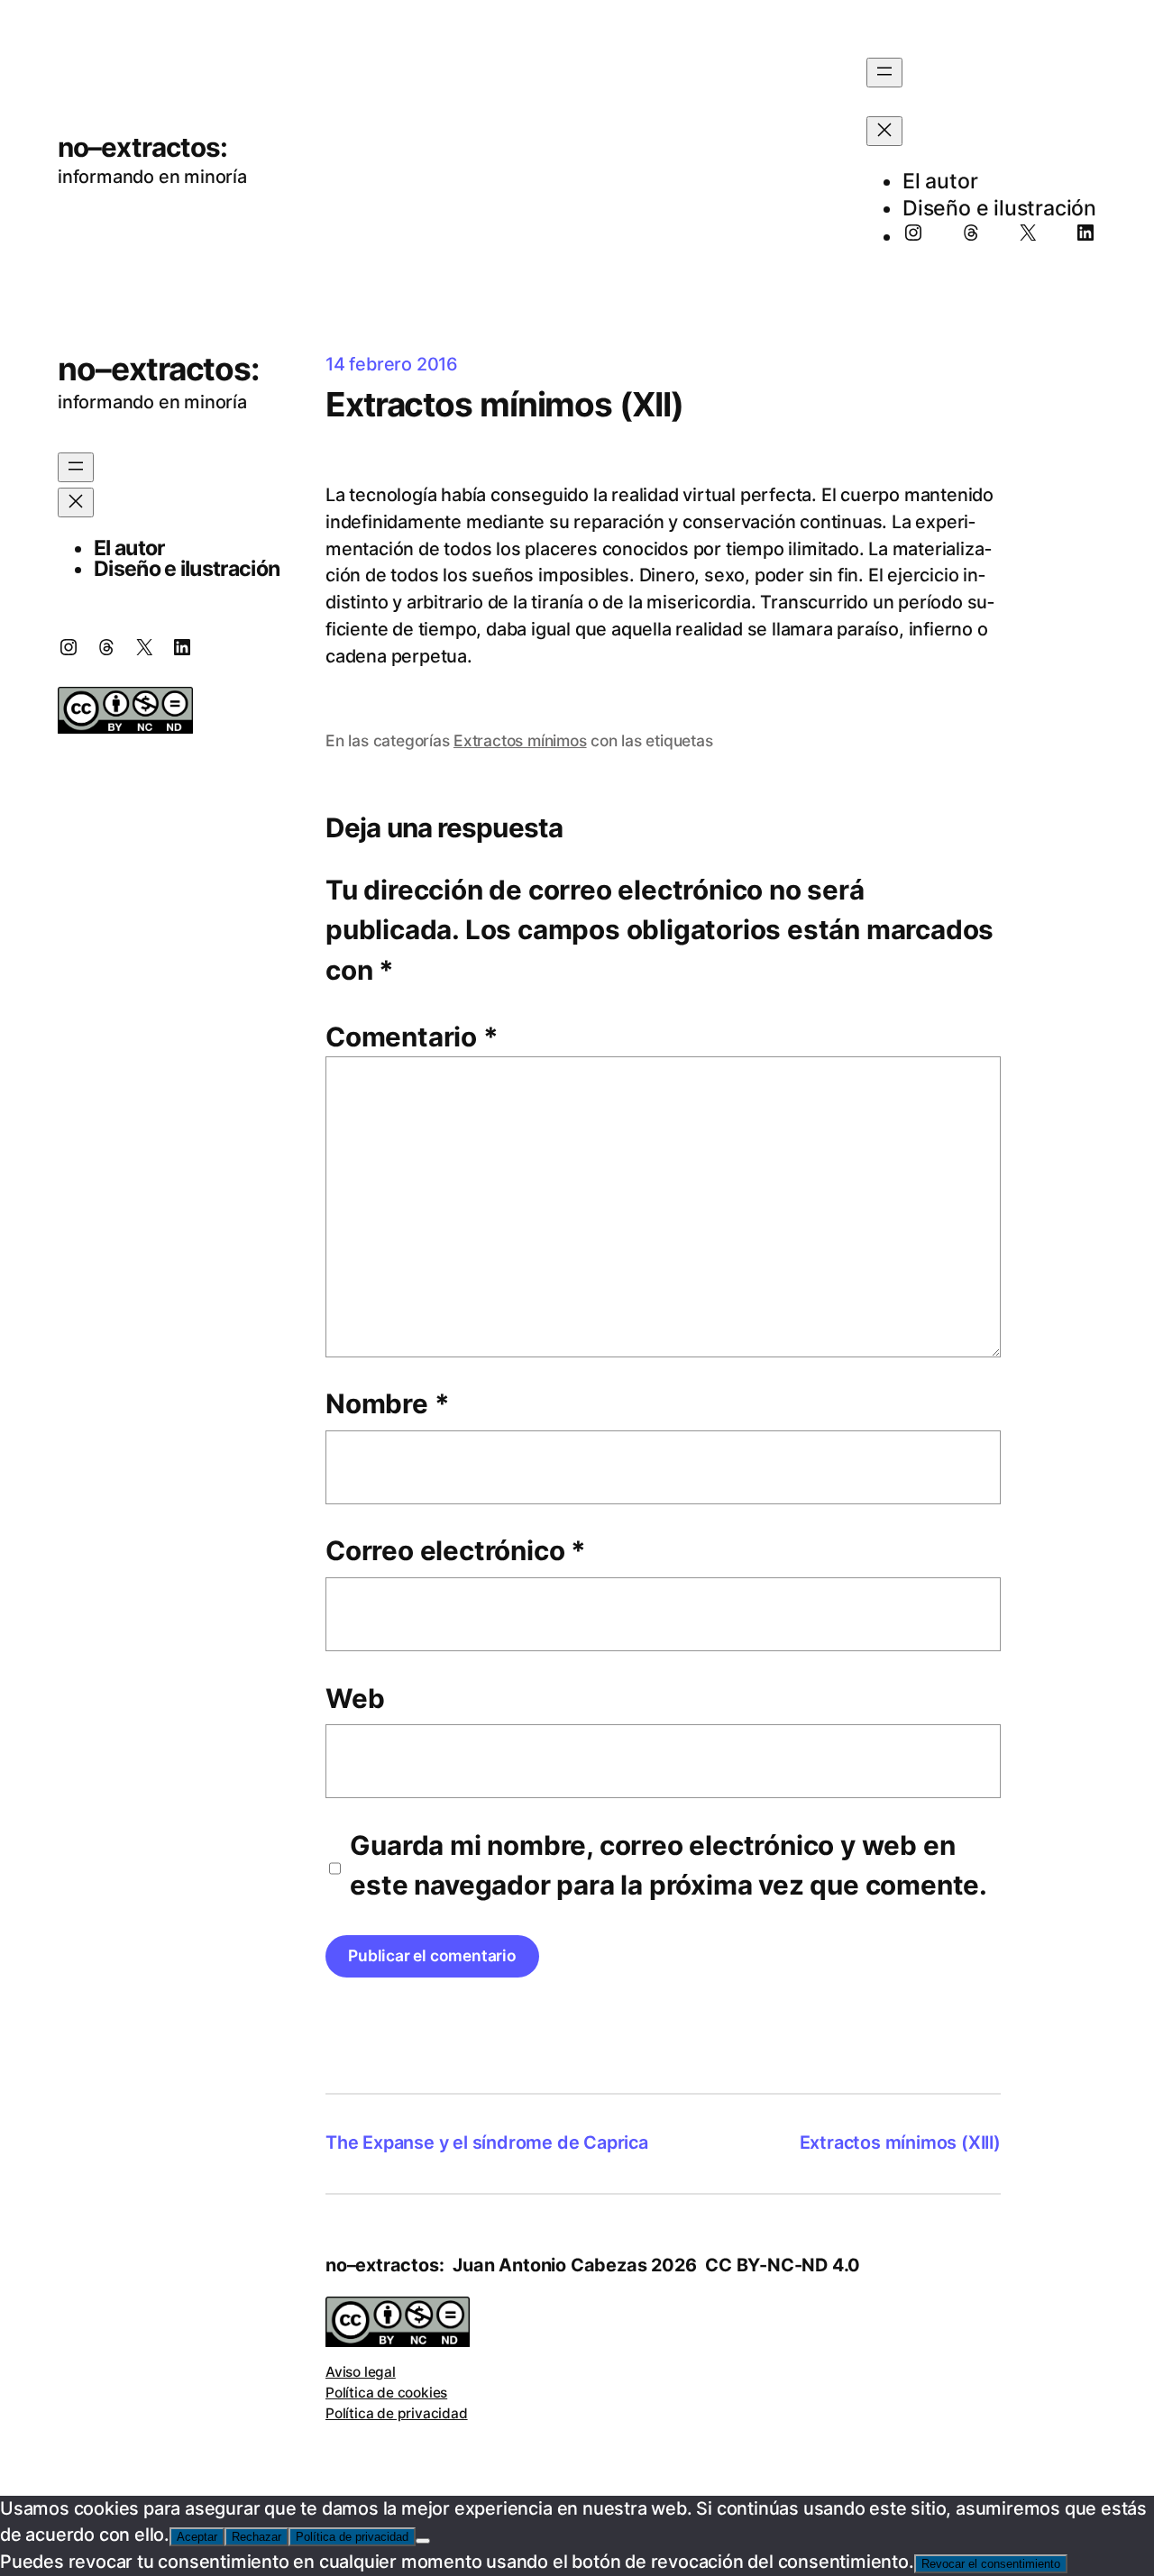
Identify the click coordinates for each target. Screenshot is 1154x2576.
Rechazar (256, 2537)
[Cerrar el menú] (884, 131)
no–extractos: (142, 147)
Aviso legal (361, 2372)
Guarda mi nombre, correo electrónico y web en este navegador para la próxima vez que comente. (669, 1865)
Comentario (412, 1037)
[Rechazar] (423, 2541)
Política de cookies (386, 2393)
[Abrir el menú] (884, 73)
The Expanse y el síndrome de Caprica (487, 2142)
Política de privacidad (397, 2413)
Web (355, 1698)
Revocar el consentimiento (991, 2564)
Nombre (387, 1403)
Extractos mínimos (520, 740)
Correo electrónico (456, 1550)
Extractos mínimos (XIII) (900, 2142)
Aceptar (197, 2537)
